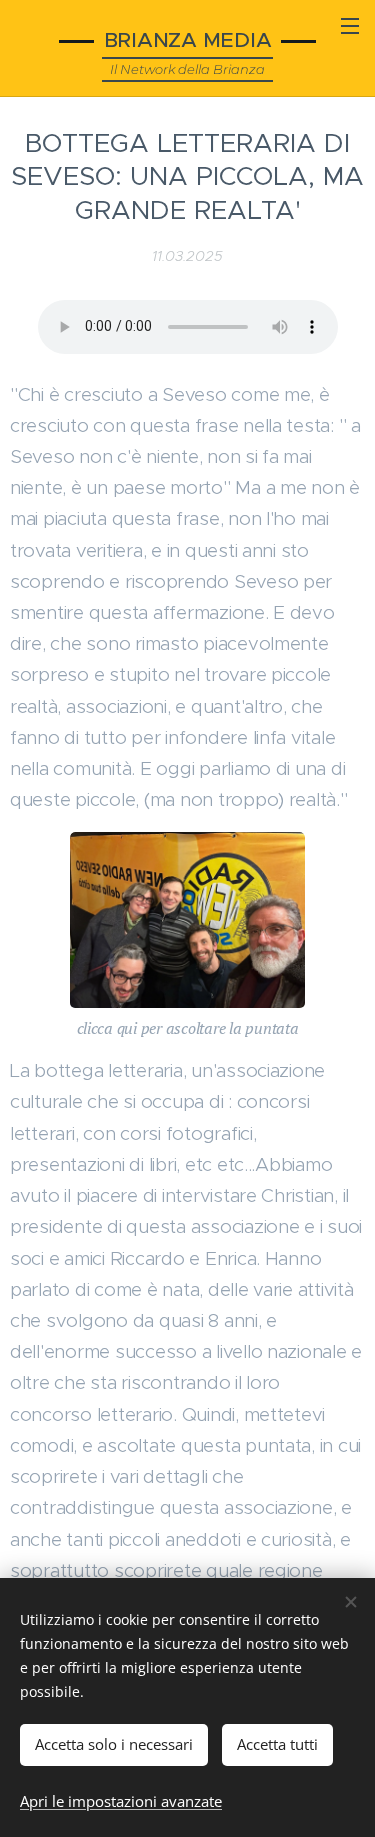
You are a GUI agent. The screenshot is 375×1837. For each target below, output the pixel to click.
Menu (350, 25)
